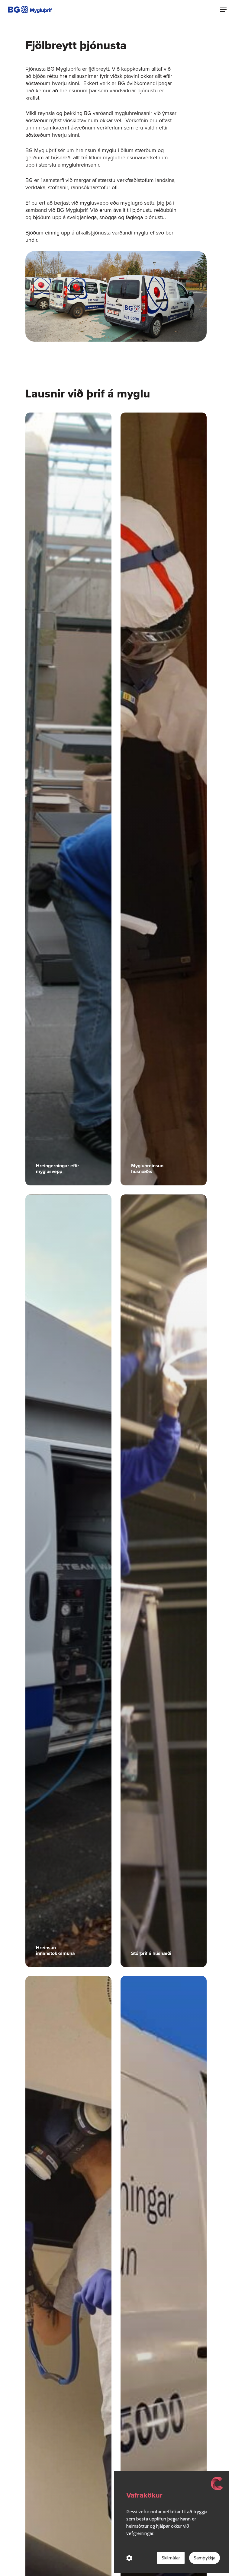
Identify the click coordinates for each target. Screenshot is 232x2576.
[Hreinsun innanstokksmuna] (68, 1581)
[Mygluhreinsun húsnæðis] (164, 799)
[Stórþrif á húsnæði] (164, 1581)
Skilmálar (171, 2558)
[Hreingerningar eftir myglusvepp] (68, 799)
